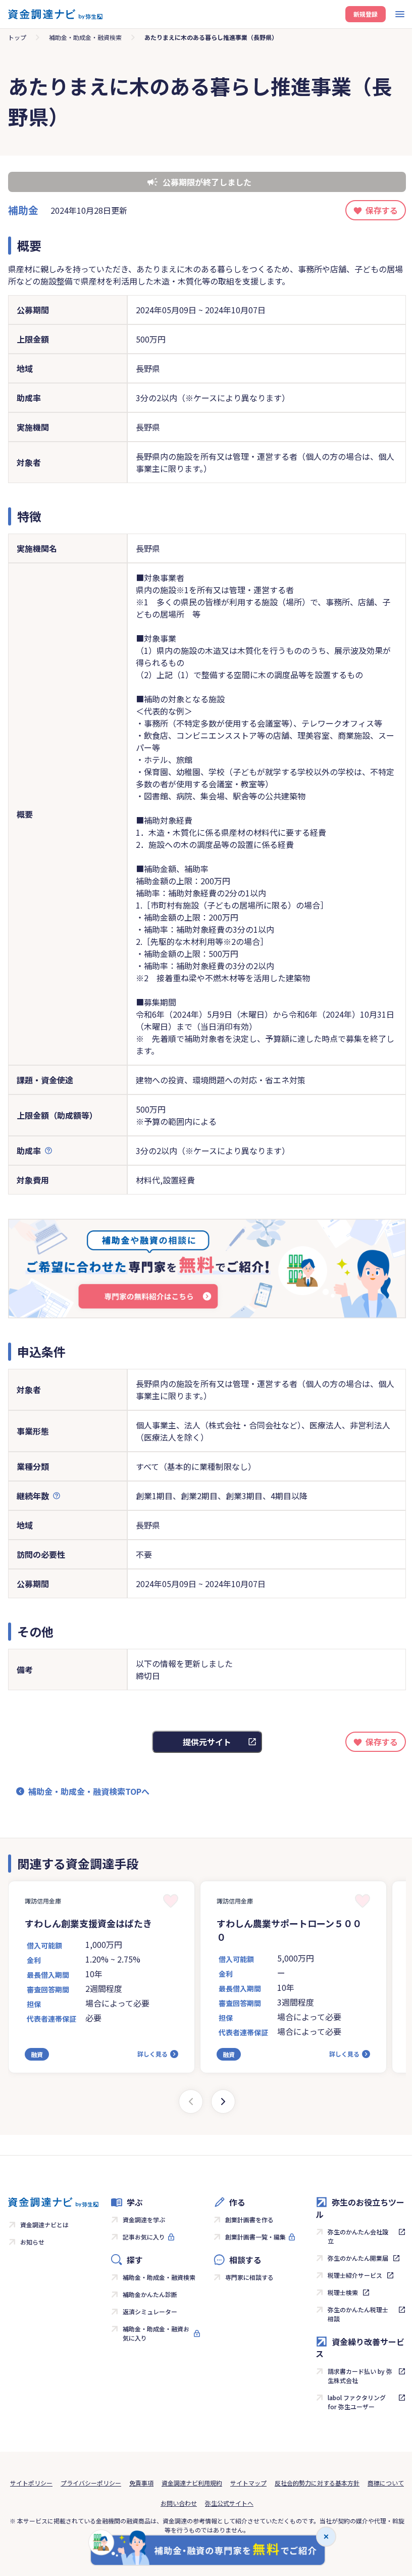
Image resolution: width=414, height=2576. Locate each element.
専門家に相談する (249, 2277)
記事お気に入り (144, 2237)
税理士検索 (343, 2292)
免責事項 (141, 2483)
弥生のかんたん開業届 (358, 2258)
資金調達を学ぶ (144, 2220)
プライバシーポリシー (91, 2483)
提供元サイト (207, 1742)
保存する (382, 210)
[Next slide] (223, 2102)
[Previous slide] (191, 2102)
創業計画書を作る (249, 2220)
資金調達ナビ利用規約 (192, 2483)
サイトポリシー (31, 2483)
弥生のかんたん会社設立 (358, 2236)
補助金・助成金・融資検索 (85, 37)
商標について (386, 2483)
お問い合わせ (179, 2503)
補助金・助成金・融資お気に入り (156, 2333)
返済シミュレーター (150, 2311)
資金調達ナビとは (44, 2225)
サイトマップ (248, 2483)
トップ (17, 37)
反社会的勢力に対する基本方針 (317, 2483)
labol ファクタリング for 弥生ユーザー (357, 2402)
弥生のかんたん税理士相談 (358, 2314)
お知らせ (32, 2242)
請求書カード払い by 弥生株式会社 (360, 2376)
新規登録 (366, 14)
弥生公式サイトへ (229, 2503)
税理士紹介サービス (355, 2275)
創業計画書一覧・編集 (255, 2237)
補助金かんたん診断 (150, 2294)
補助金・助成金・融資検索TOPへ (89, 1791)
